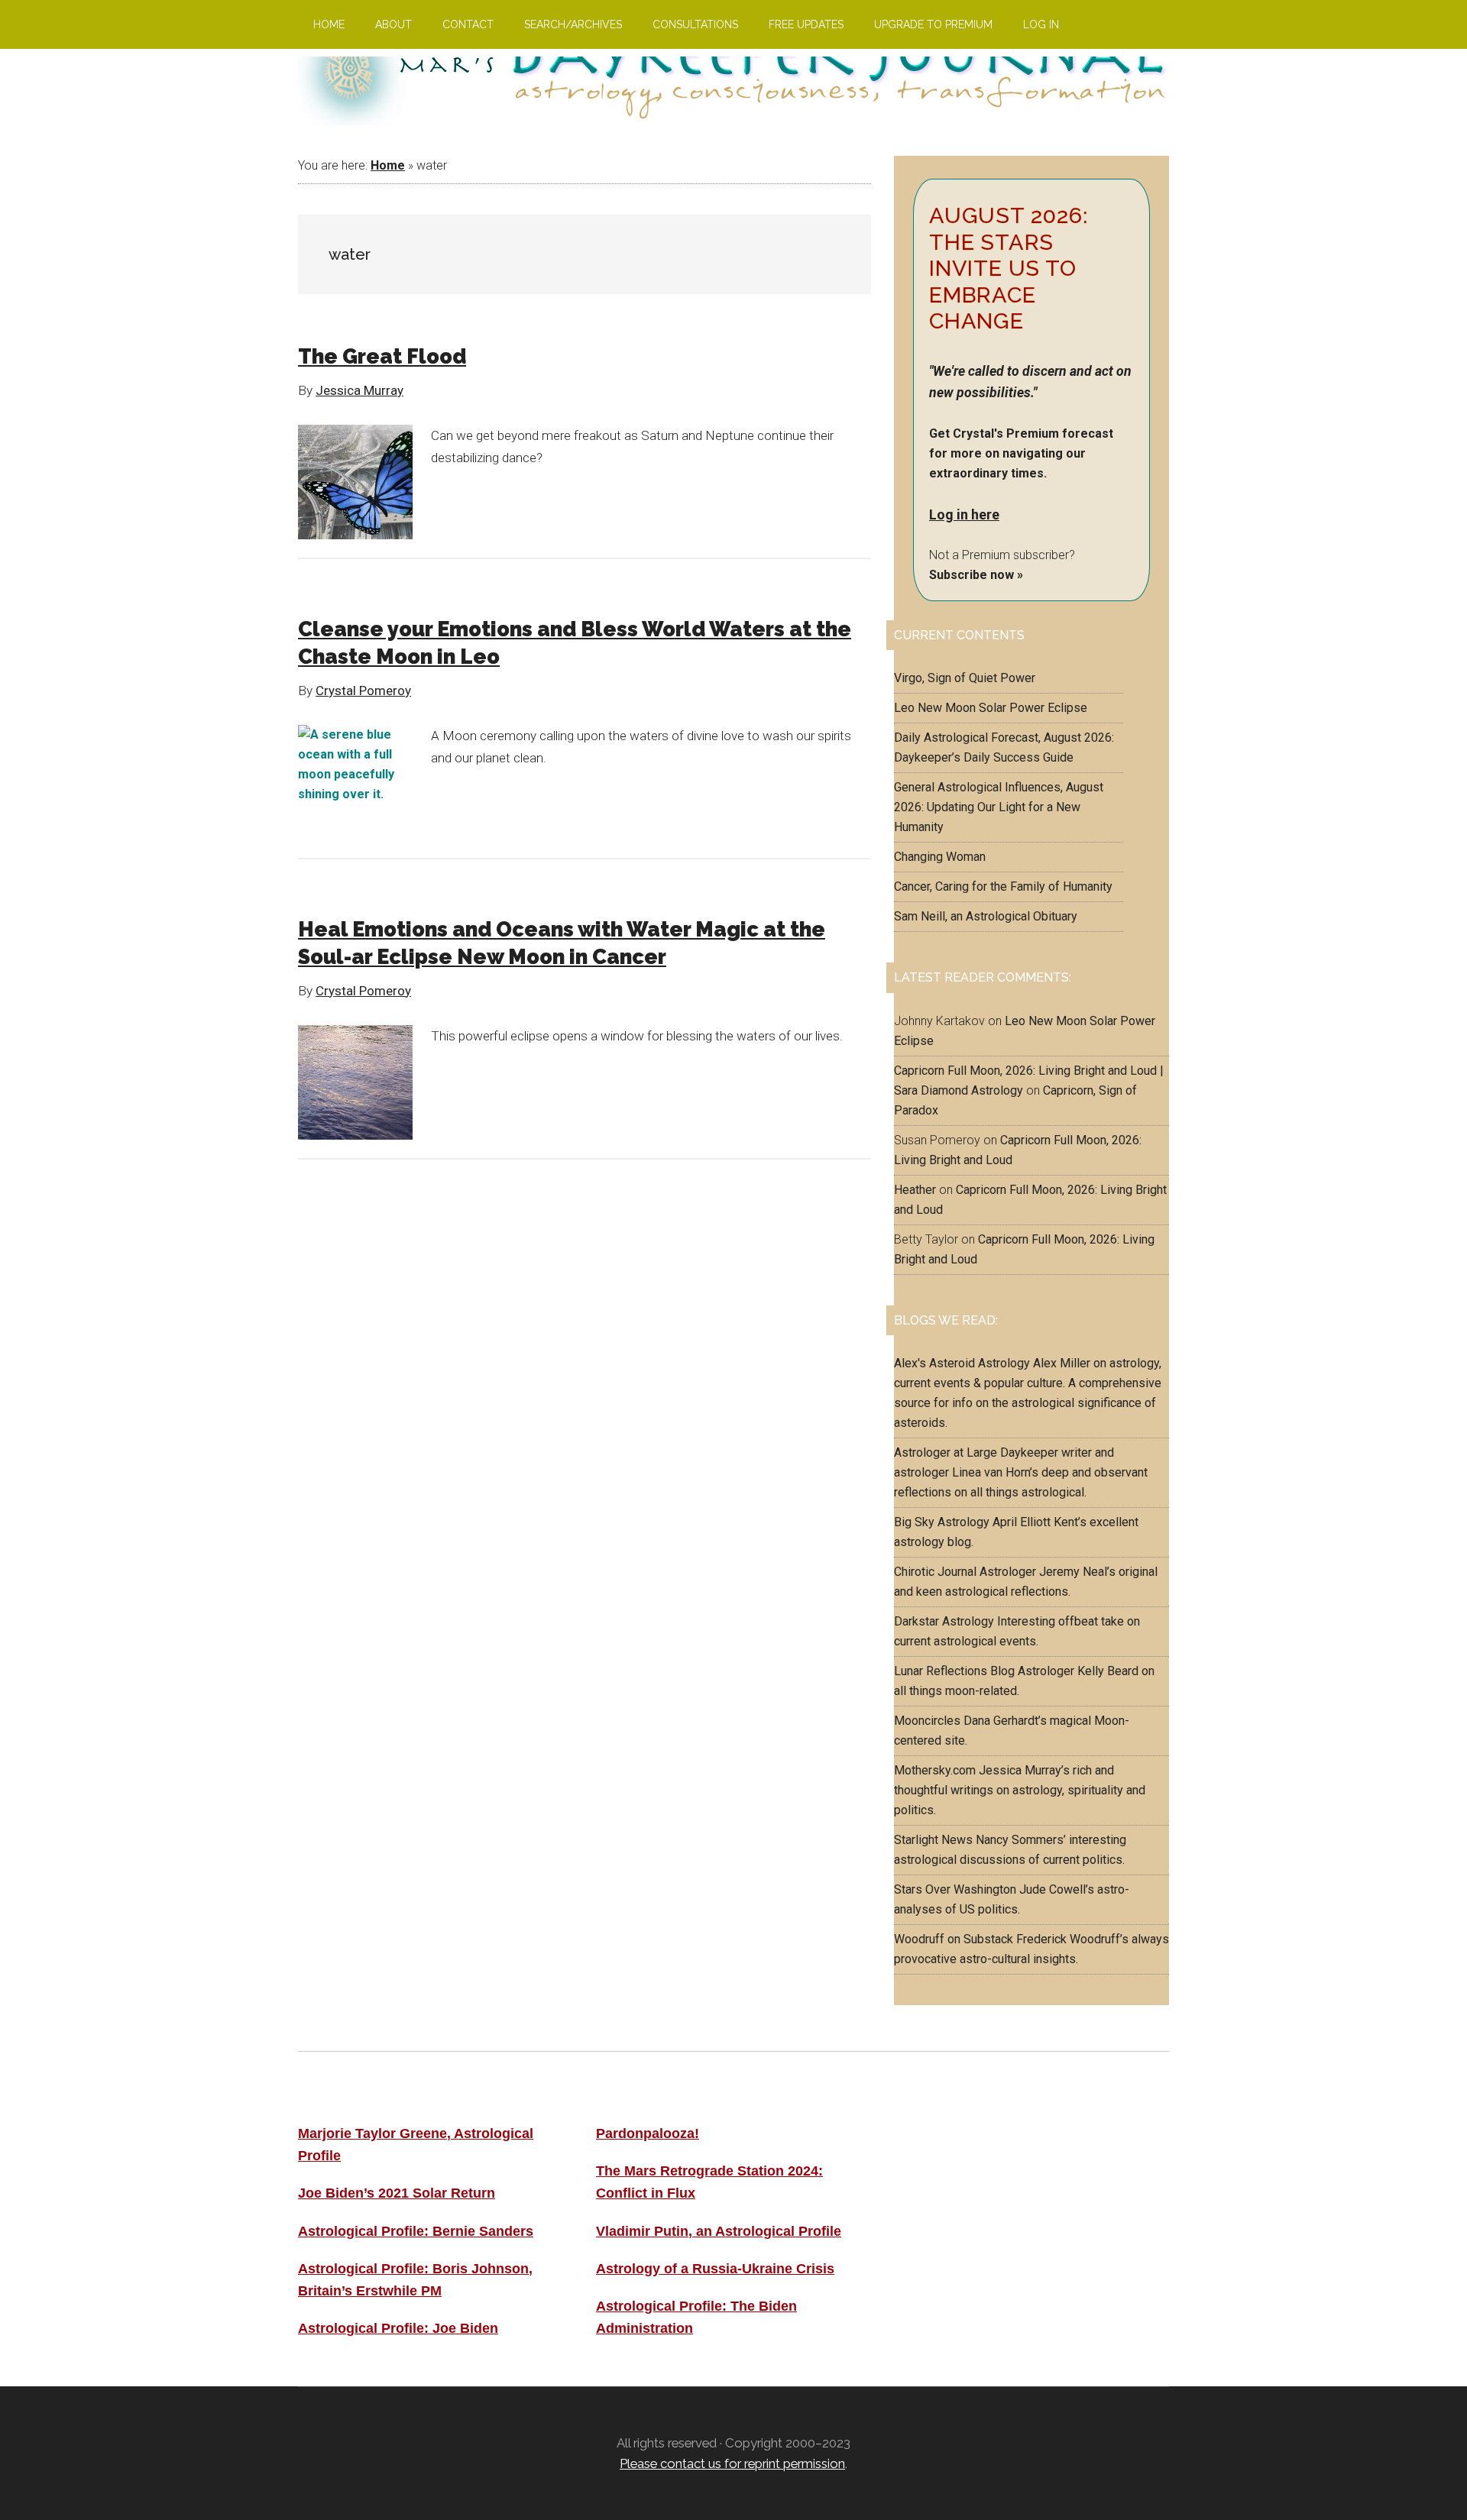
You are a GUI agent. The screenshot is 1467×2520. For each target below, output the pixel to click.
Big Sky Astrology (942, 1522)
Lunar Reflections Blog (954, 1671)
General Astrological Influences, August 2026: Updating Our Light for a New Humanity (999, 807)
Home (388, 165)
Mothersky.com (935, 1770)
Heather (915, 1190)
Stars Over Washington (955, 1889)
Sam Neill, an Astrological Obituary (986, 916)
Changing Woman (940, 857)
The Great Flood (382, 356)
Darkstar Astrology (944, 1621)
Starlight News (933, 1840)
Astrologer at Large (946, 1452)
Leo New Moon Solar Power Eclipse (991, 708)
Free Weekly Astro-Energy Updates (1015, 2133)
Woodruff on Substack (954, 1939)
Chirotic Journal (935, 1572)
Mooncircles (927, 1721)
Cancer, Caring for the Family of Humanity (1003, 886)
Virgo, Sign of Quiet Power (965, 678)
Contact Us (933, 2237)
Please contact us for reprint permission (732, 2463)
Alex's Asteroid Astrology (962, 1363)
